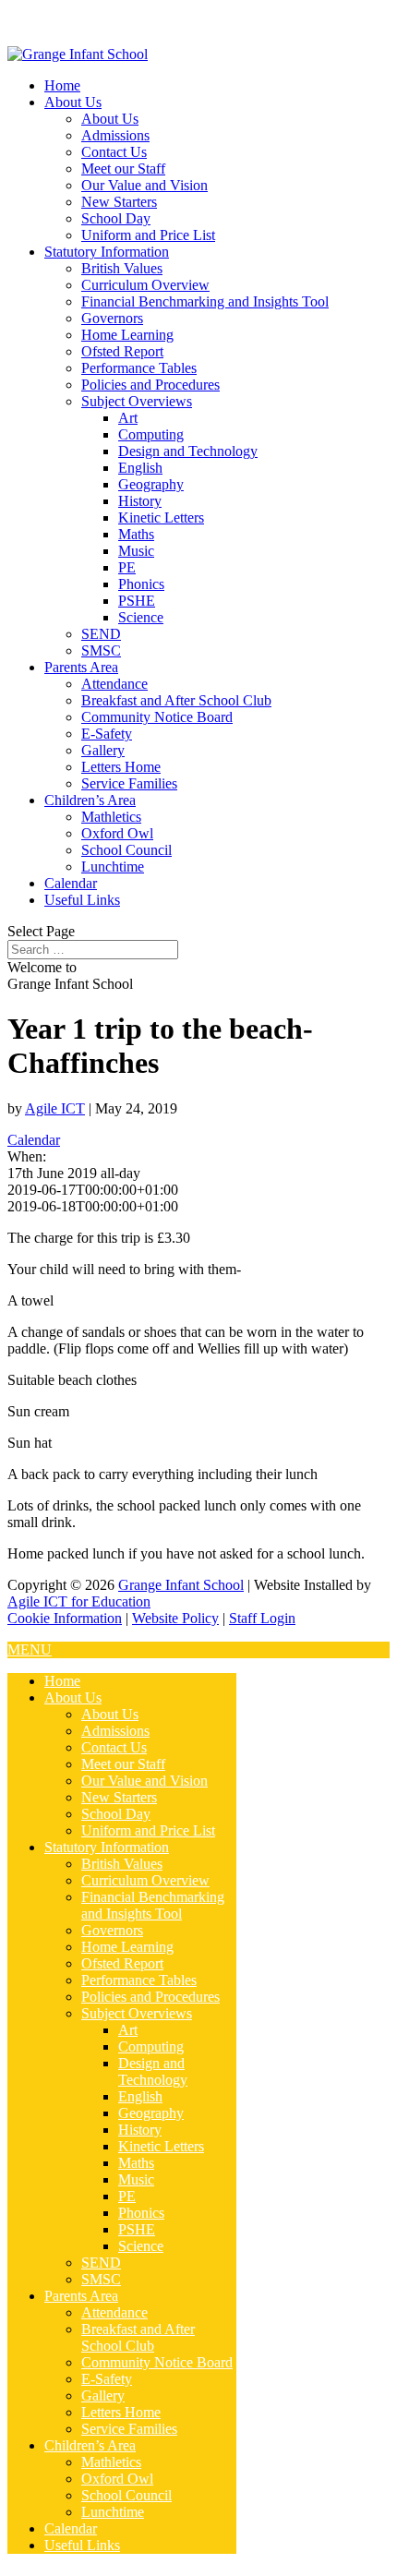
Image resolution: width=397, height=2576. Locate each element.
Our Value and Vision (144, 185)
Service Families (129, 783)
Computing (151, 434)
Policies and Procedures (150, 385)
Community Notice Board (157, 717)
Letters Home (121, 767)
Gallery (103, 750)
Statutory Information (107, 252)
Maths (136, 534)
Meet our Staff (123, 169)
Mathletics (111, 817)
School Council (126, 850)
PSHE (137, 601)
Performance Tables (139, 368)
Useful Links (82, 900)
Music (136, 551)
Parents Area (81, 667)
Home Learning (127, 335)
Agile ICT (55, 1108)
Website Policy (175, 1618)
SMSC (101, 650)
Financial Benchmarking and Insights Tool (205, 301)
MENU (30, 1649)
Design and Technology (188, 451)
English (140, 468)
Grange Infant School (181, 1585)
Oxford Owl (117, 833)
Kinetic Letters (161, 518)
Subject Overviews (137, 401)
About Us (73, 102)
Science (141, 617)
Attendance (114, 684)
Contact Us (114, 152)
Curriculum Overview (145, 285)
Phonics (141, 584)
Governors (112, 318)
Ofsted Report (122, 351)
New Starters (119, 202)
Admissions (115, 135)
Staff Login (262, 1618)
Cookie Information (65, 1618)
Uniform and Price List (148, 235)
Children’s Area (90, 800)
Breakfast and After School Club (176, 700)
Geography (151, 484)
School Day (116, 218)
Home (62, 85)
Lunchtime (113, 867)
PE (127, 567)
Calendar (71, 883)
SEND (101, 634)
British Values (122, 268)
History (140, 501)
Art (128, 418)
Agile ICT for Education (79, 1601)
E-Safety (107, 734)
